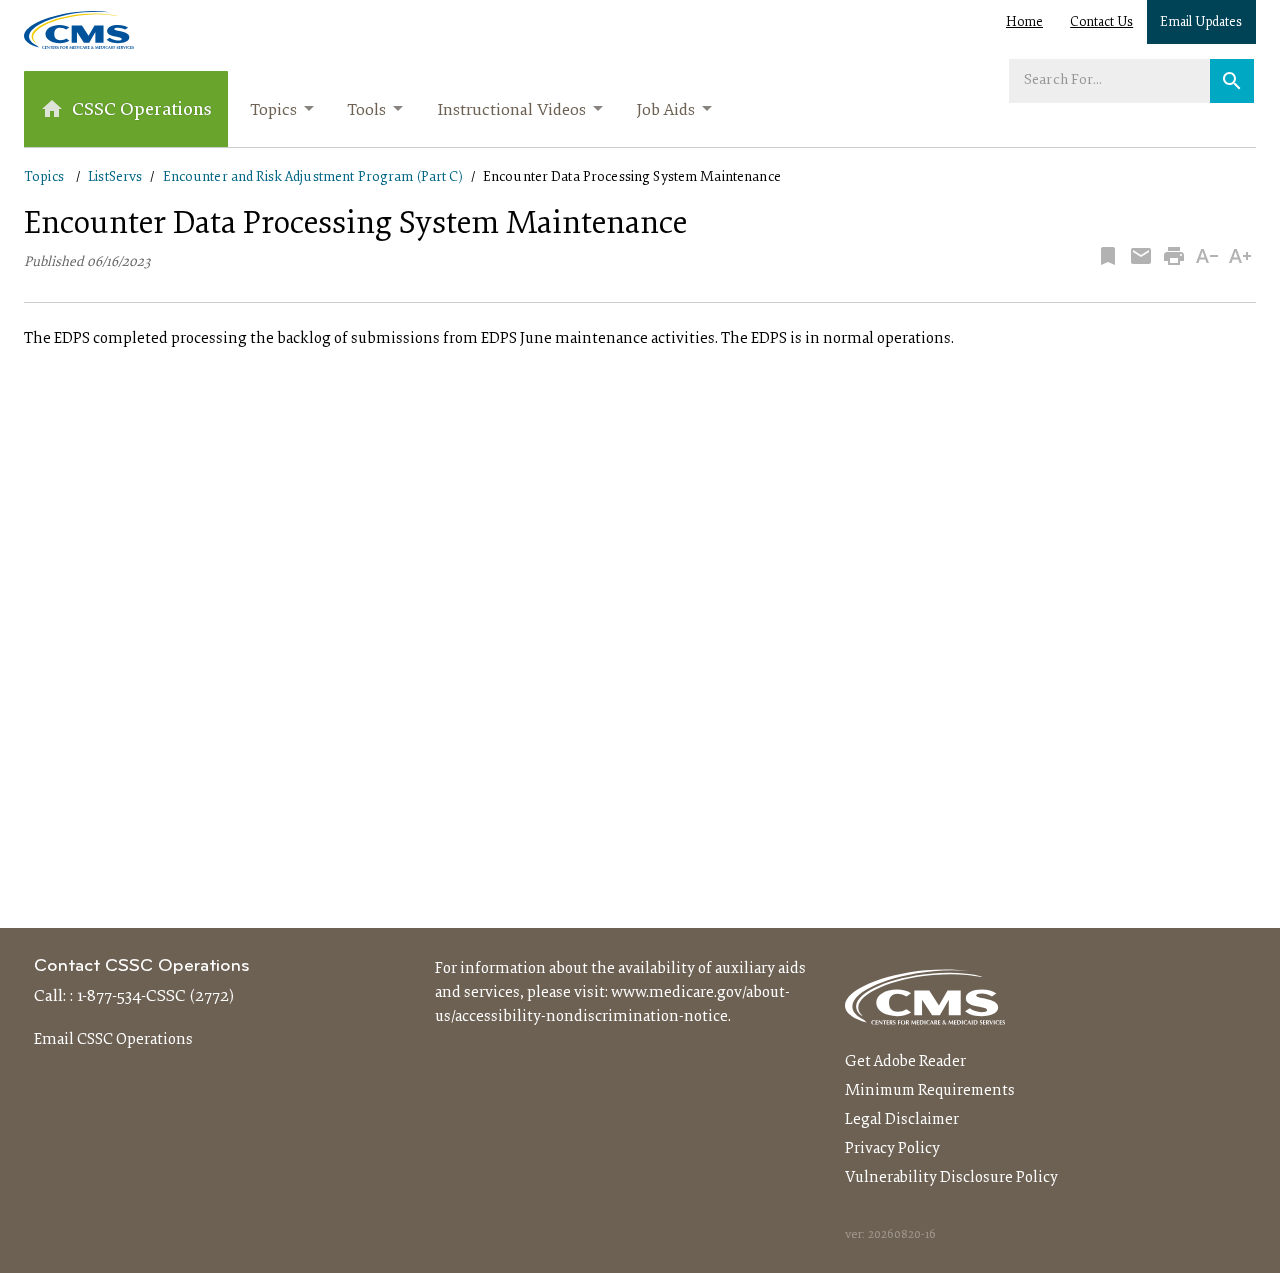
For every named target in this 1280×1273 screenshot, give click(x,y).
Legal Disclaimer (902, 1120)
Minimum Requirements (930, 1091)
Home (1024, 23)
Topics (273, 111)
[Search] (1232, 81)
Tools (366, 111)
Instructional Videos (511, 111)
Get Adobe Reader (905, 1062)
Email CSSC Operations (113, 1040)
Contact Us (1101, 23)
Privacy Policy (892, 1149)
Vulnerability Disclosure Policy (951, 1178)
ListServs (115, 177)
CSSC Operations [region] (142, 110)
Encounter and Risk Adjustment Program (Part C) (313, 177)
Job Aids (665, 111)
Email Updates (1201, 23)
